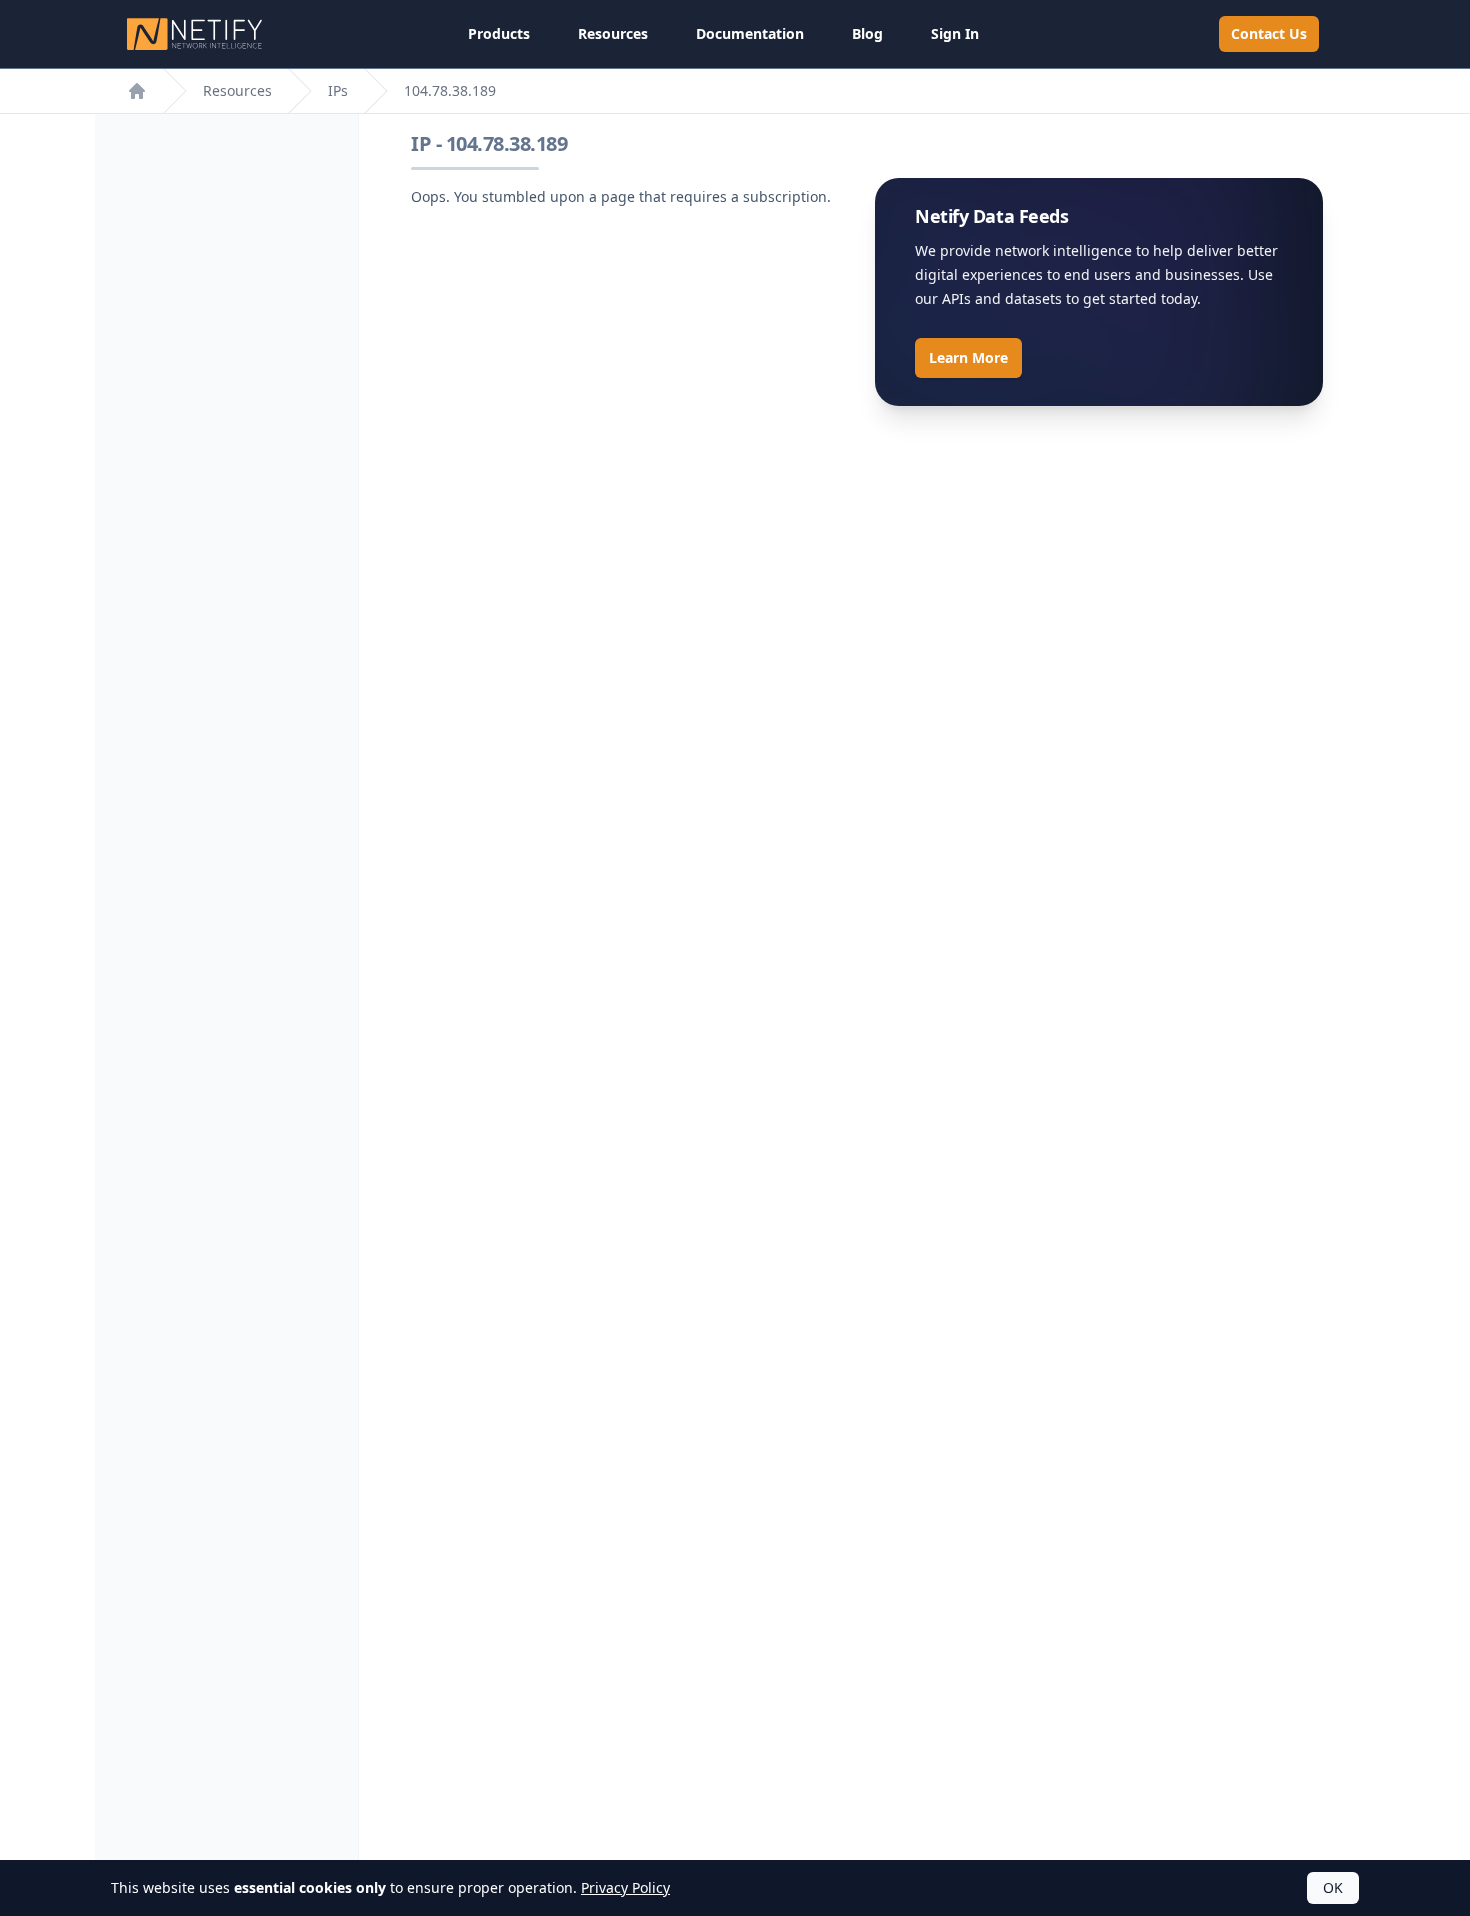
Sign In (955, 33)
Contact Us (1269, 33)
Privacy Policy (625, 1887)
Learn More (968, 357)
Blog (867, 33)
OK (1333, 1887)
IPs (338, 90)
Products (499, 33)
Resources (613, 33)
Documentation (750, 33)
